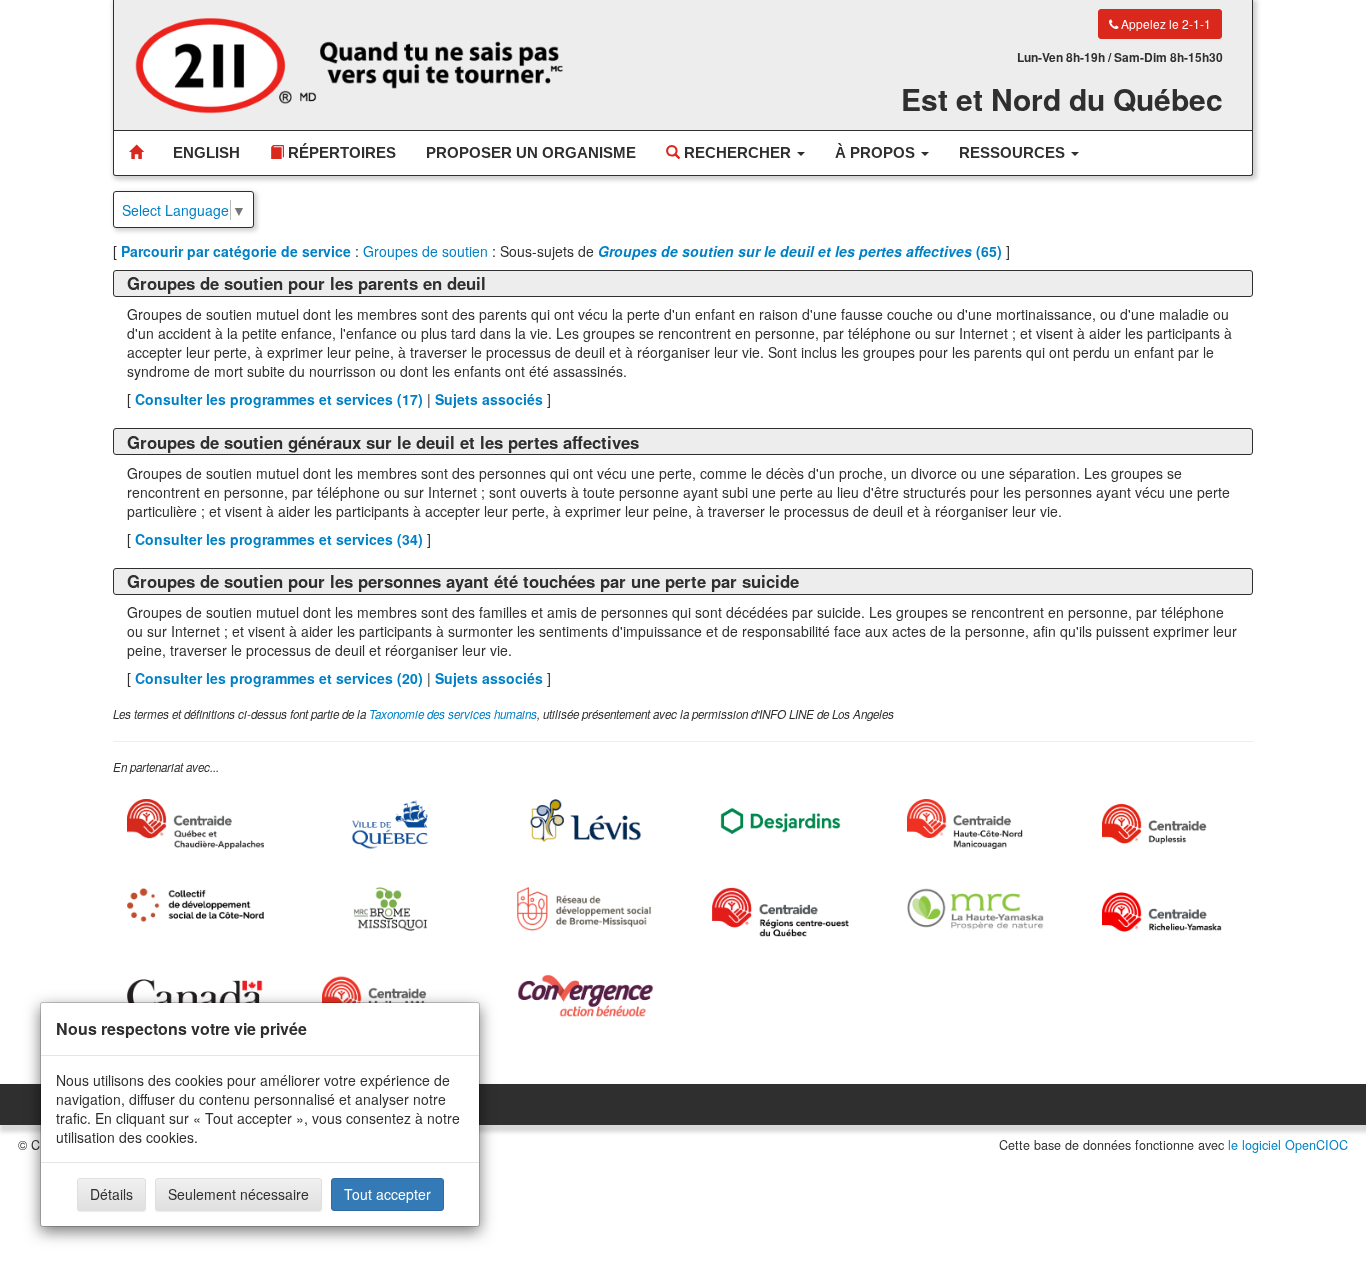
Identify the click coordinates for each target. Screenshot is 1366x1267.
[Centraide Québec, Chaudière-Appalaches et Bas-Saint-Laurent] (195, 824)
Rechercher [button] (737, 152)
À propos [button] (877, 152)
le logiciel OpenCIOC (1288, 1145)
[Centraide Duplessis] (1170, 824)
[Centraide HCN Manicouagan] (975, 824)
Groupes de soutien (425, 251)
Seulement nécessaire (238, 1194)
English (206, 152)
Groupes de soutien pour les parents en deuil (306, 283)
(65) (800, 251)
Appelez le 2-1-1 (1164, 23)
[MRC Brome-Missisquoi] (390, 908)
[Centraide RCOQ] (780, 912)
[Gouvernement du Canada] (195, 995)
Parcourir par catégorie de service (236, 251)
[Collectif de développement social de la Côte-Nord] (195, 905)
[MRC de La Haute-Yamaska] (975, 908)
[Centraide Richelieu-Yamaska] (1170, 912)
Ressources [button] (1014, 152)
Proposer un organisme (531, 152)
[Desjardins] (780, 820)
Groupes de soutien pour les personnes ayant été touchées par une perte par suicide (463, 581)
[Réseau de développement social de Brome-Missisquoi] (585, 908)
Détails (111, 1194)
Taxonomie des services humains (453, 714)
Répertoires (340, 152)
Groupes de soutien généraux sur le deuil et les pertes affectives (383, 442)
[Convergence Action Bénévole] (585, 995)
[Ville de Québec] (390, 824)
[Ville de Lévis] (585, 820)
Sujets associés (489, 399)
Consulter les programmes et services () (279, 399)
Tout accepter (387, 1194)
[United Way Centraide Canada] (390, 999)
